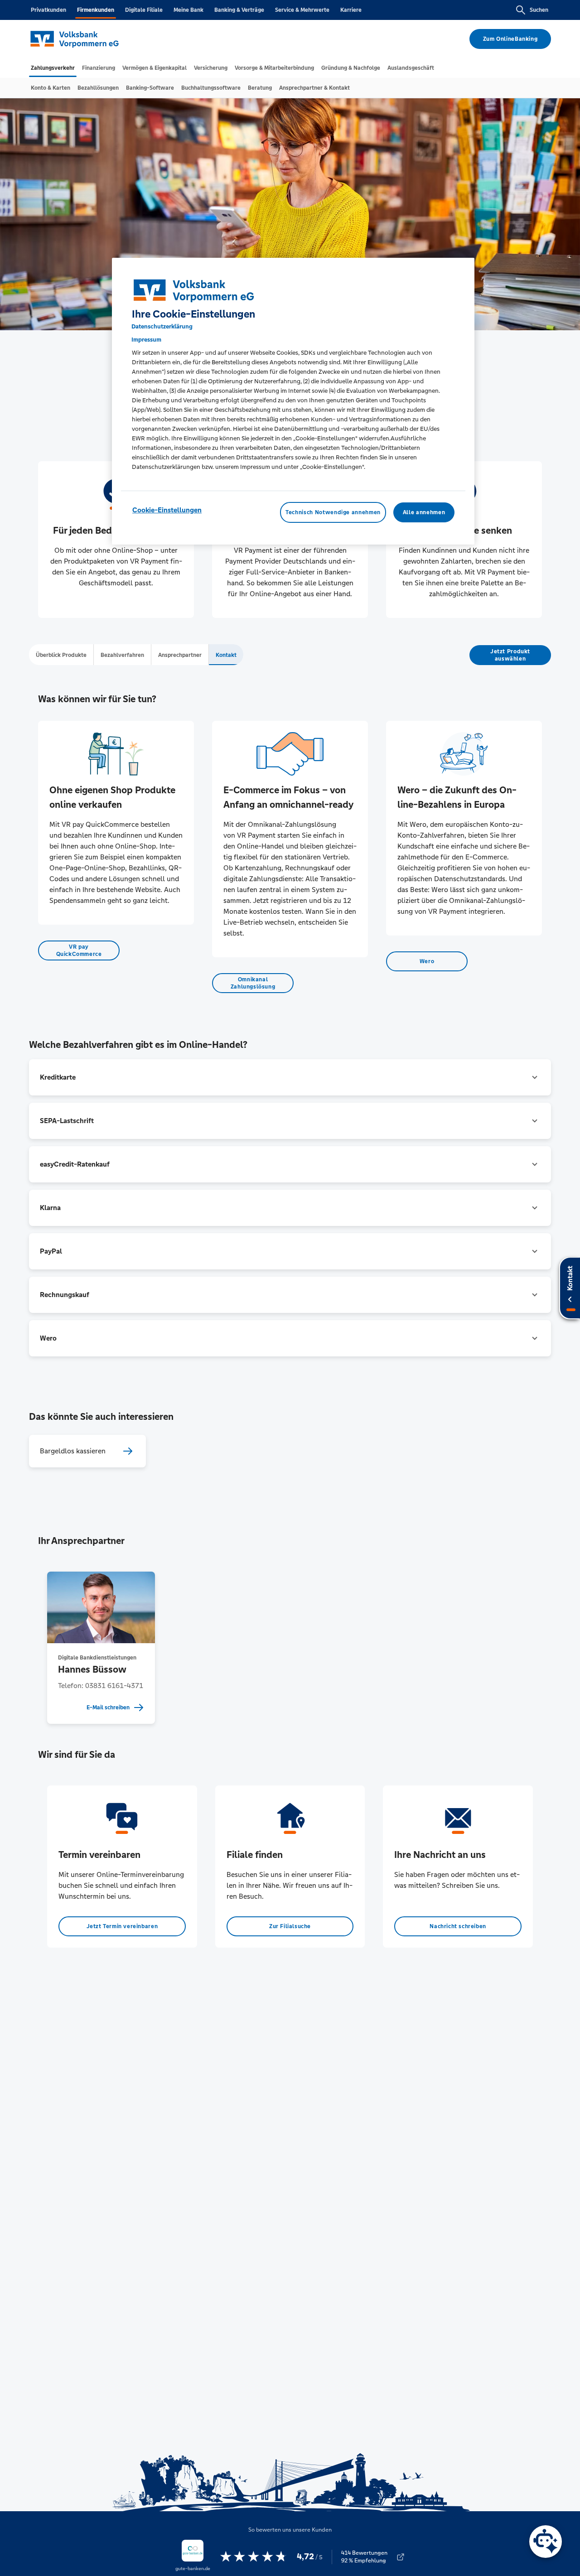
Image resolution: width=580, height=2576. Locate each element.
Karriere (351, 10)
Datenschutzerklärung (162, 326)
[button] (290, 1077)
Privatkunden (48, 10)
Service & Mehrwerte (302, 10)
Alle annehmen (424, 512)
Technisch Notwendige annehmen (333, 512)
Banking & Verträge (239, 10)
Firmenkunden (96, 10)
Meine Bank (188, 10)
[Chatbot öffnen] (546, 2542)
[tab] (53, 68)
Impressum (146, 340)
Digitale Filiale (144, 10)
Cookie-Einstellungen (167, 510)
